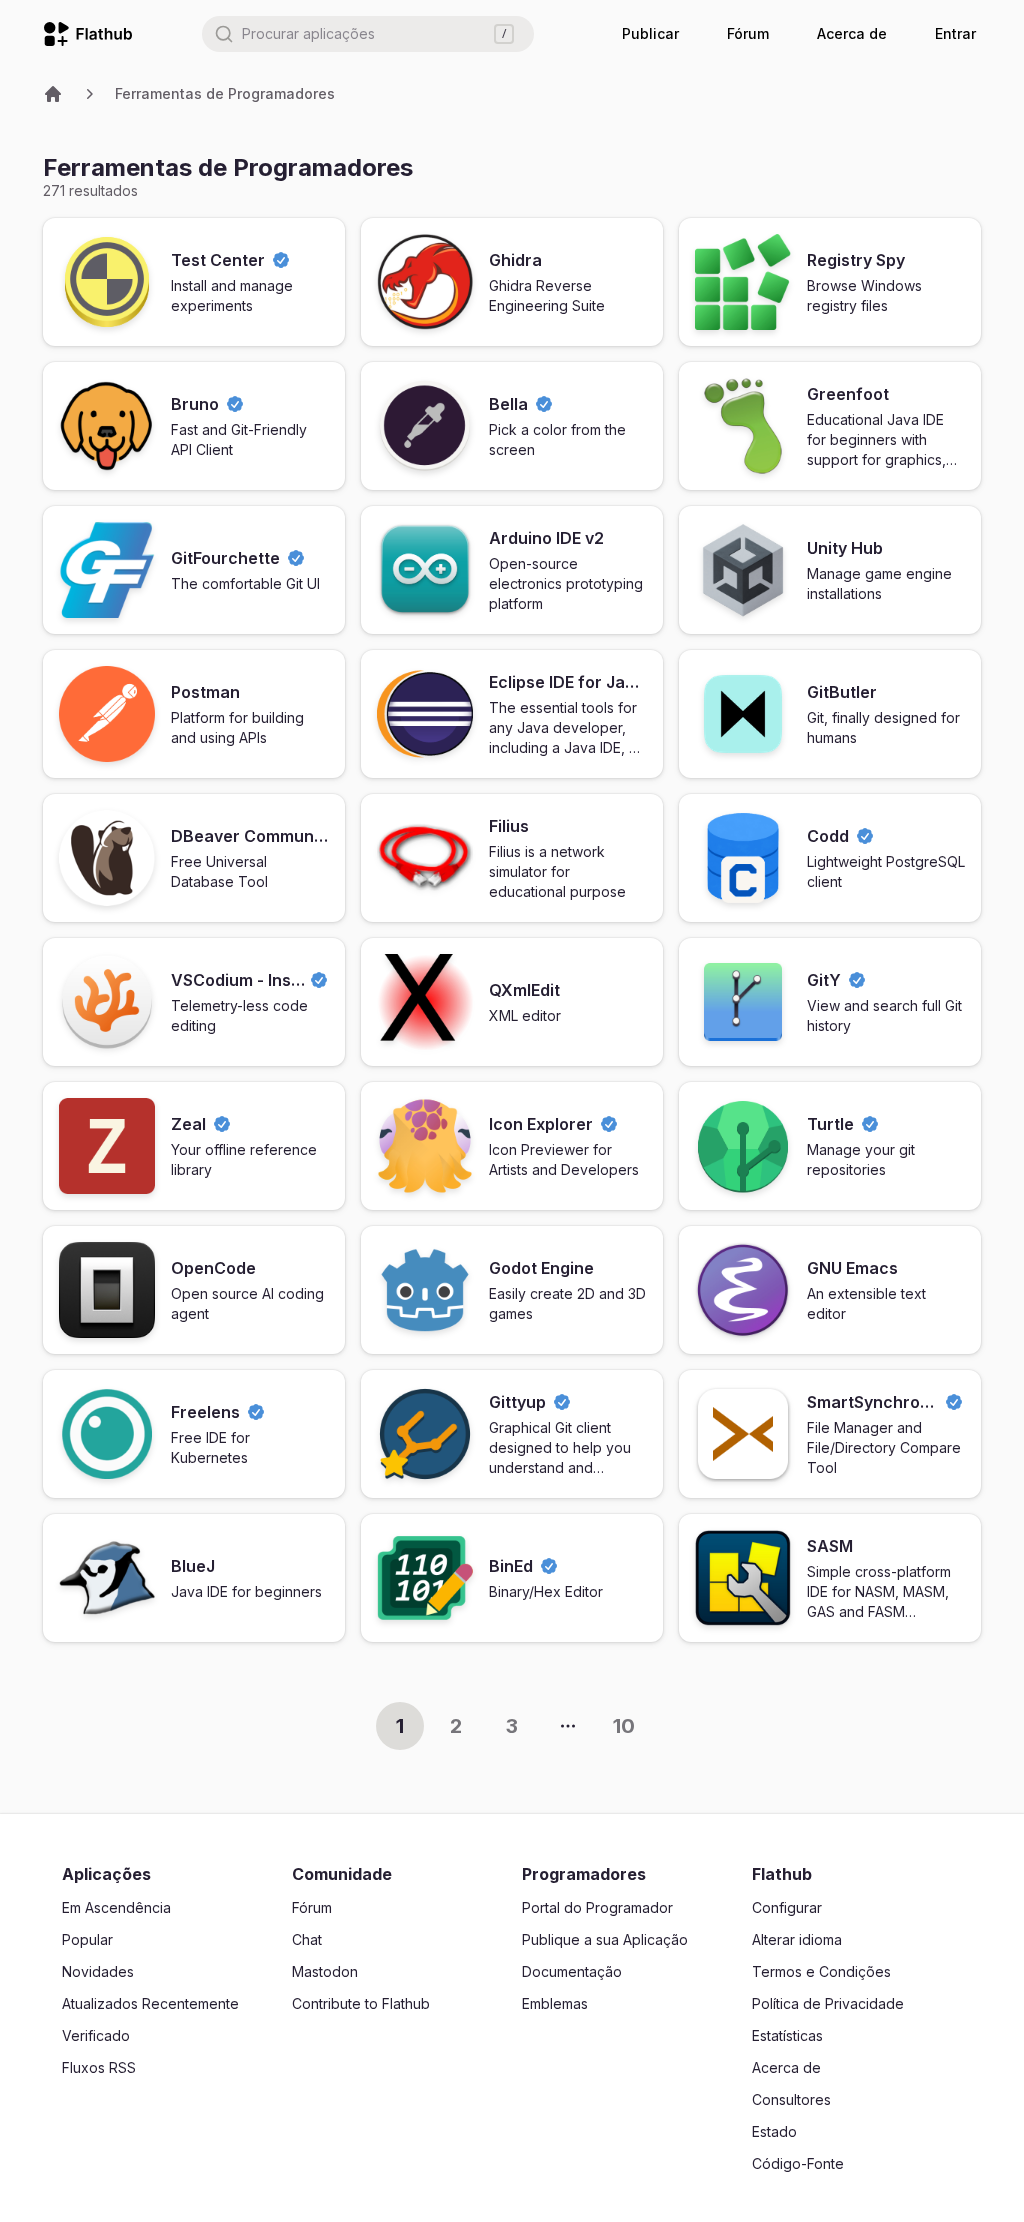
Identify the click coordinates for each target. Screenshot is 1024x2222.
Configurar (787, 1907)
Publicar (650, 33)
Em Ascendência (116, 1907)
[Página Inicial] (53, 94)
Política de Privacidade (828, 2003)
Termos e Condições (821, 1971)
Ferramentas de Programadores (225, 93)
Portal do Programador (597, 1907)
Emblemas (555, 2003)
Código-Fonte (798, 2163)
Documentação (572, 1971)
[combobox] (368, 34)
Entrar (955, 33)
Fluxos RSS (99, 2067)
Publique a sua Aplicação (605, 1939)
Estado (774, 2131)
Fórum (748, 33)
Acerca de (852, 33)
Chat (307, 1939)
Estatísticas (787, 2035)
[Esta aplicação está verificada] (281, 260)
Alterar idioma (797, 1939)
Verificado (96, 2035)
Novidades (98, 1971)
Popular (87, 1939)
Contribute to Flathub (361, 2003)
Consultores (791, 2099)
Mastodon (325, 1971)
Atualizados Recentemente (150, 2003)
